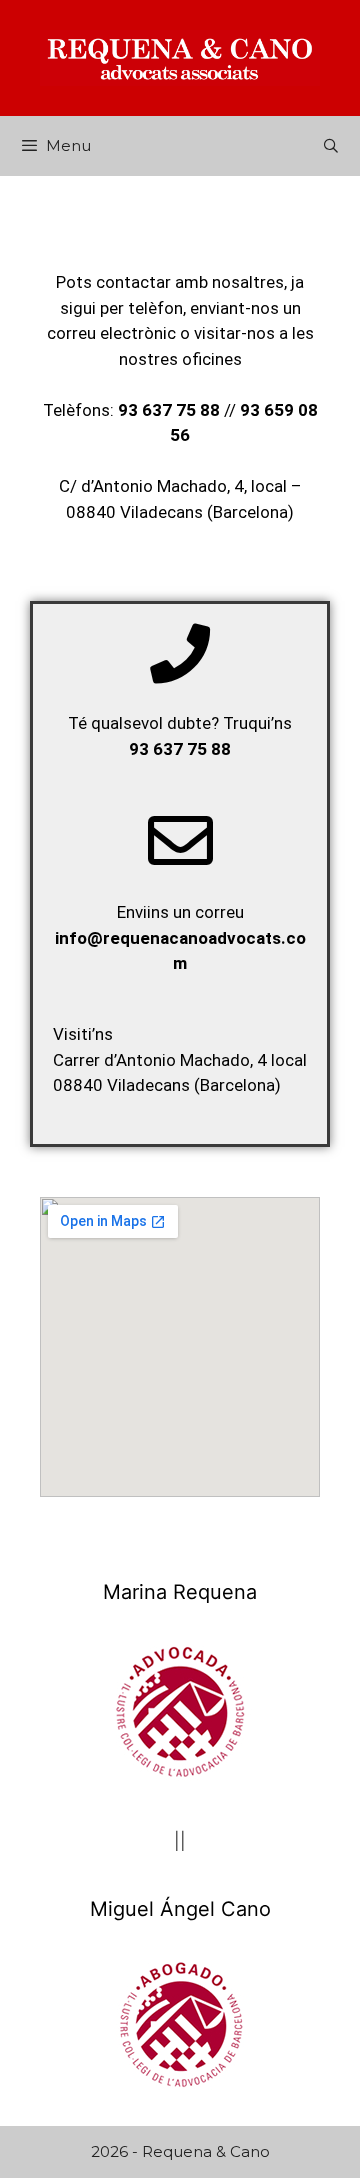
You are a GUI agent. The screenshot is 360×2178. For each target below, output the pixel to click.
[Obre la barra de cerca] (331, 146)
